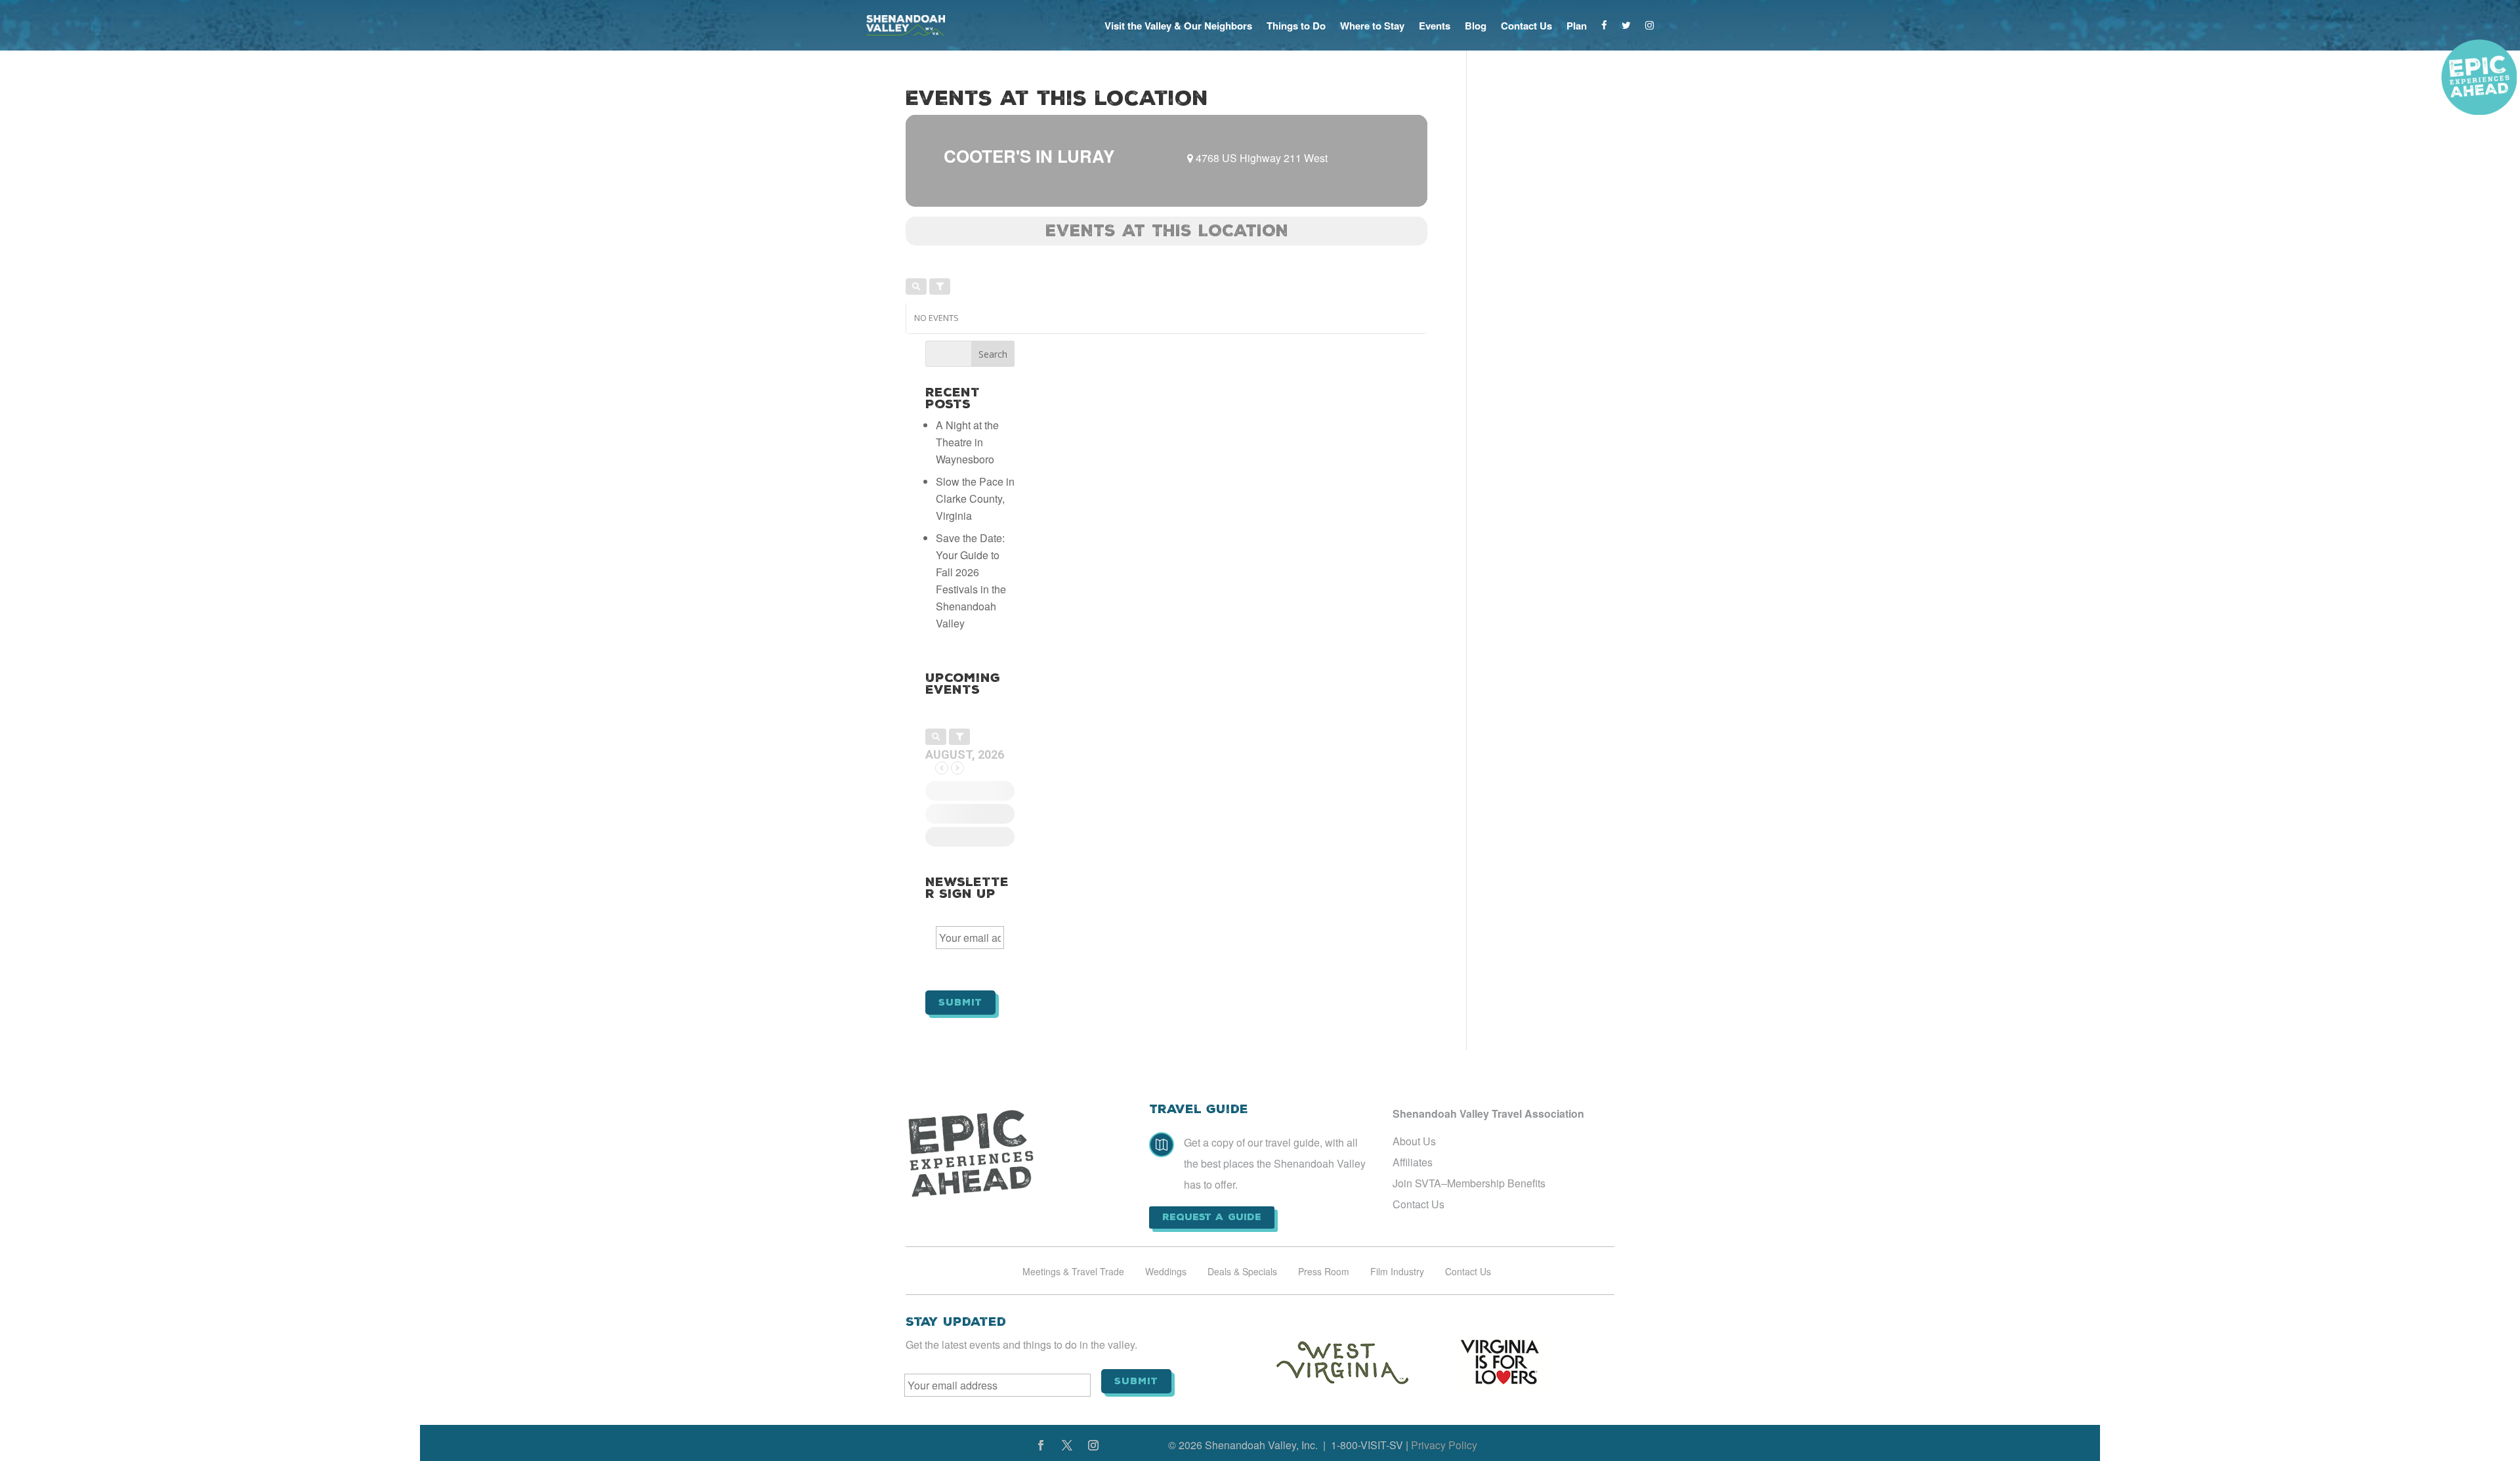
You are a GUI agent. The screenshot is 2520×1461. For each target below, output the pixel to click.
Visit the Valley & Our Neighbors (1178, 26)
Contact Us (1526, 26)
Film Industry (1397, 1272)
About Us (1414, 1141)
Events (1435, 26)
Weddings (1166, 1272)
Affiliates (1413, 1162)
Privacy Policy (1444, 1445)
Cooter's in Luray (1029, 156)
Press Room (1324, 1272)
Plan (1577, 26)
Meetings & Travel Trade (1073, 1272)
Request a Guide (1212, 1217)
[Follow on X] (1067, 1445)
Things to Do (1296, 26)
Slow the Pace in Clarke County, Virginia (975, 498)
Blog (1476, 26)
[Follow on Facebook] (1041, 1445)
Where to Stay (1372, 26)
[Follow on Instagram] (1093, 1445)
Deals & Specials (1242, 1272)
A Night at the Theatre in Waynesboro (967, 442)
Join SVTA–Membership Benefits (1469, 1183)
